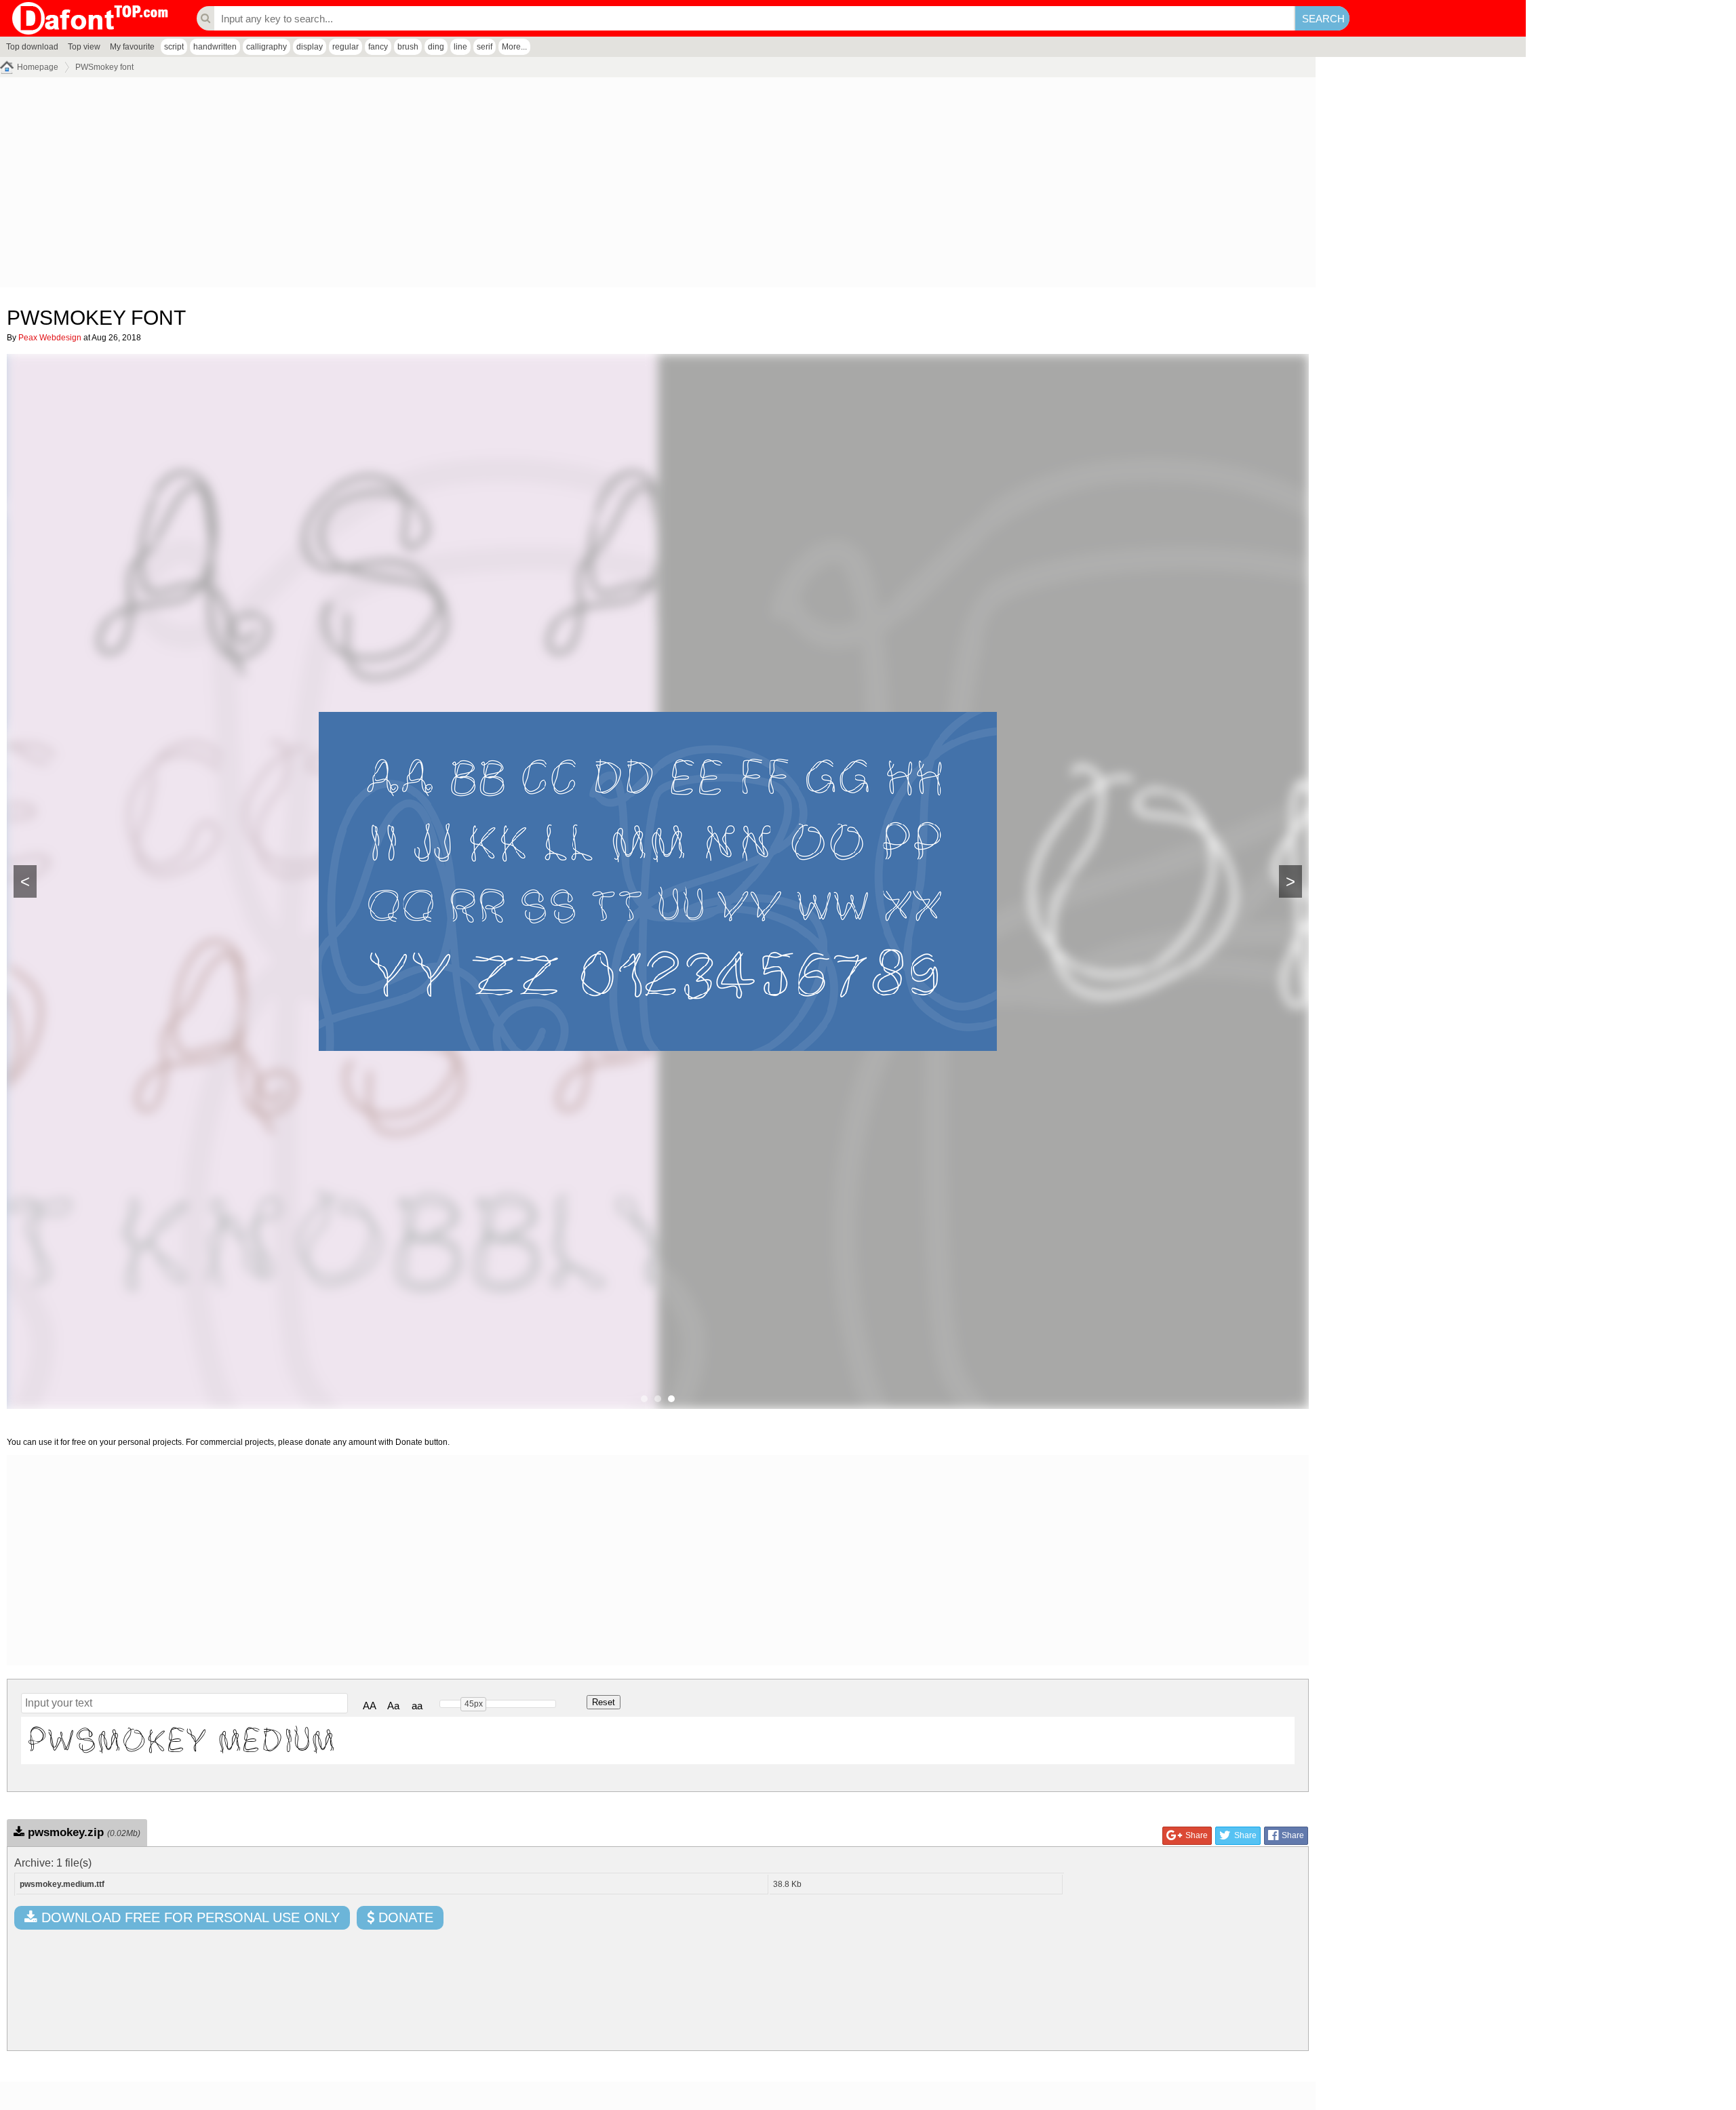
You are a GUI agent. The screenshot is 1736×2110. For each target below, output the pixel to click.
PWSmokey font (104, 67)
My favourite (132, 47)
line (460, 47)
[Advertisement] (407, 186)
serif (485, 47)
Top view (84, 47)
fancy (378, 47)
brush (408, 47)
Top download (32, 47)
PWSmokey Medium (182, 1740)
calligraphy (267, 47)
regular (346, 47)
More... (514, 47)
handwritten (215, 47)
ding (436, 47)
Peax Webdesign (50, 338)
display (310, 47)
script (174, 47)
